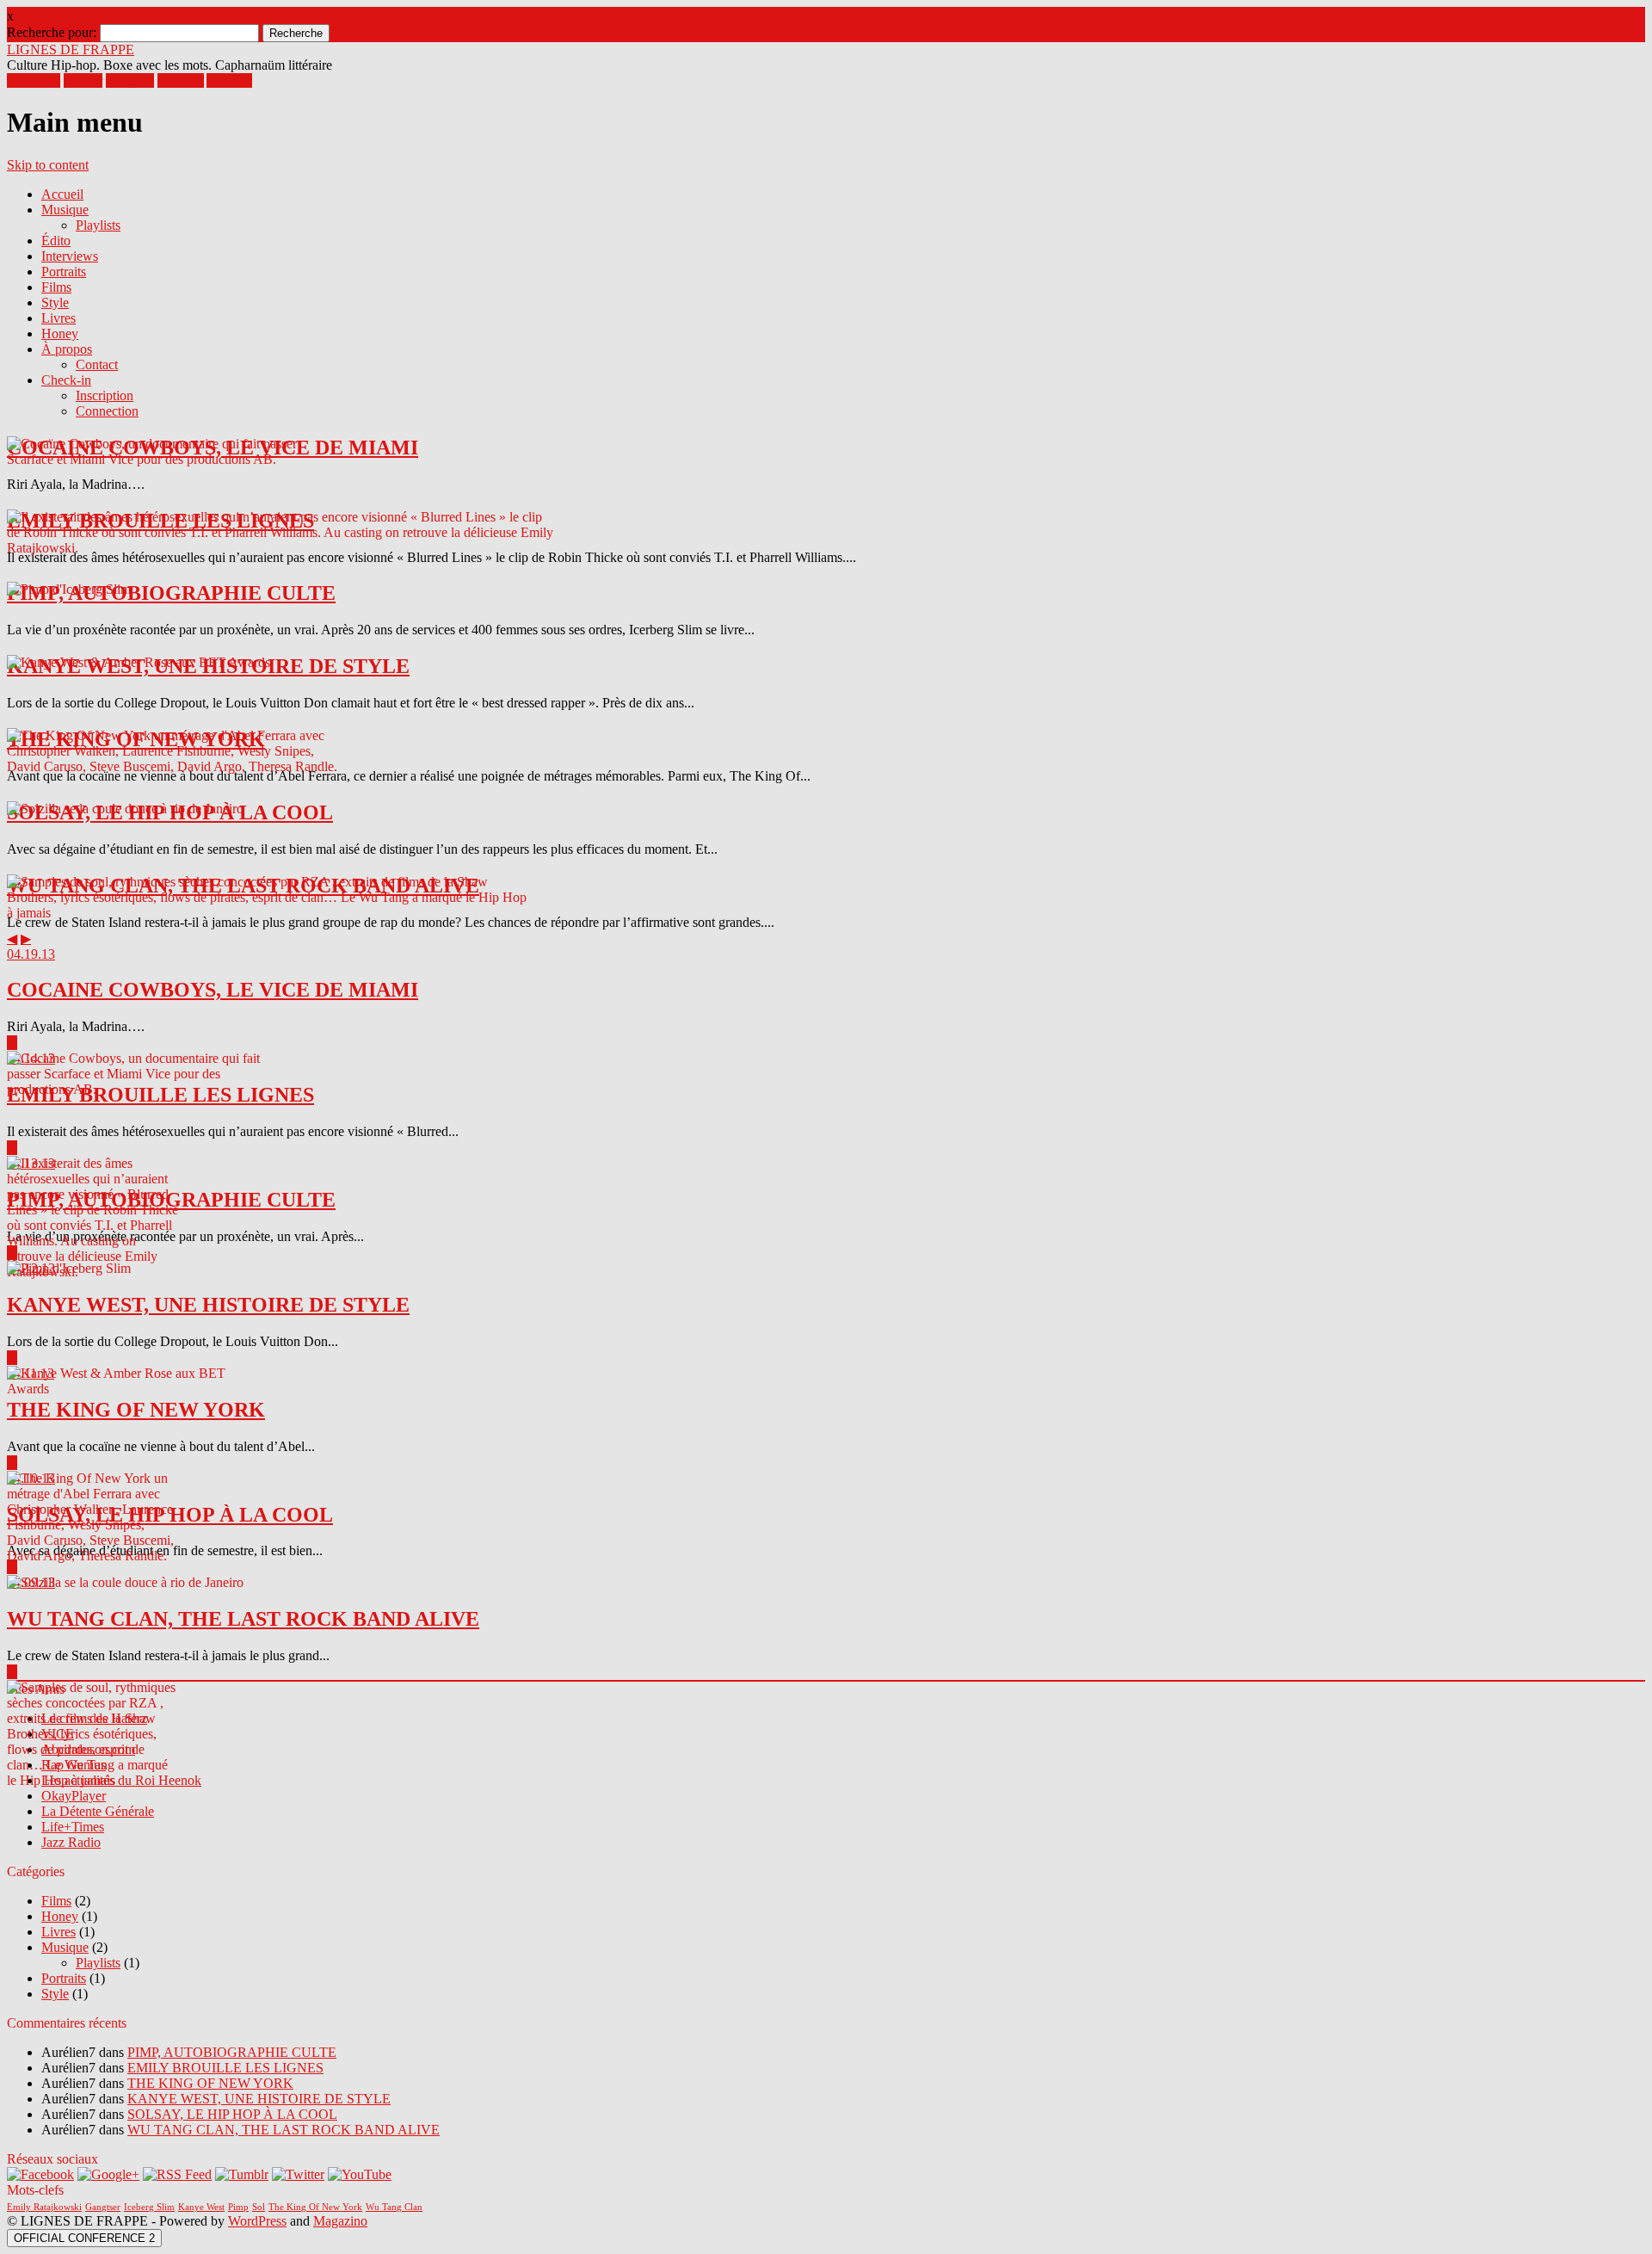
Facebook (34, 80)
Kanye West (201, 2207)
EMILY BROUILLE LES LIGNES (225, 2068)
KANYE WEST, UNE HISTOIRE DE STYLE (259, 2099)
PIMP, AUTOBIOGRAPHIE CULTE (232, 2052)
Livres (59, 318)
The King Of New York (315, 2207)
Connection (107, 411)
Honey (60, 333)
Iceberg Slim (149, 2207)
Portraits (64, 272)
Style (55, 303)
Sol (259, 2207)
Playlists (98, 225)
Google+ (130, 80)
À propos (67, 349)
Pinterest (181, 80)
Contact (97, 364)
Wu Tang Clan (394, 2207)
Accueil (62, 194)
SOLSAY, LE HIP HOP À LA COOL (232, 2114)
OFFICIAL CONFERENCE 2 (84, 2238)
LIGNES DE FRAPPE (71, 49)
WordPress (257, 2221)
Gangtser (103, 2207)
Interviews (70, 256)
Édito (56, 241)
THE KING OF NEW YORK (210, 2083)
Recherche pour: (52, 32)
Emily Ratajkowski (44, 2207)
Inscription (105, 395)
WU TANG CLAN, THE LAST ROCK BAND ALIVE (284, 2130)
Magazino (340, 2221)
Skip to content (48, 165)
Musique (65, 210)
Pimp (238, 2207)
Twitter (83, 80)
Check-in (66, 380)
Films (56, 287)
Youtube (229, 80)
